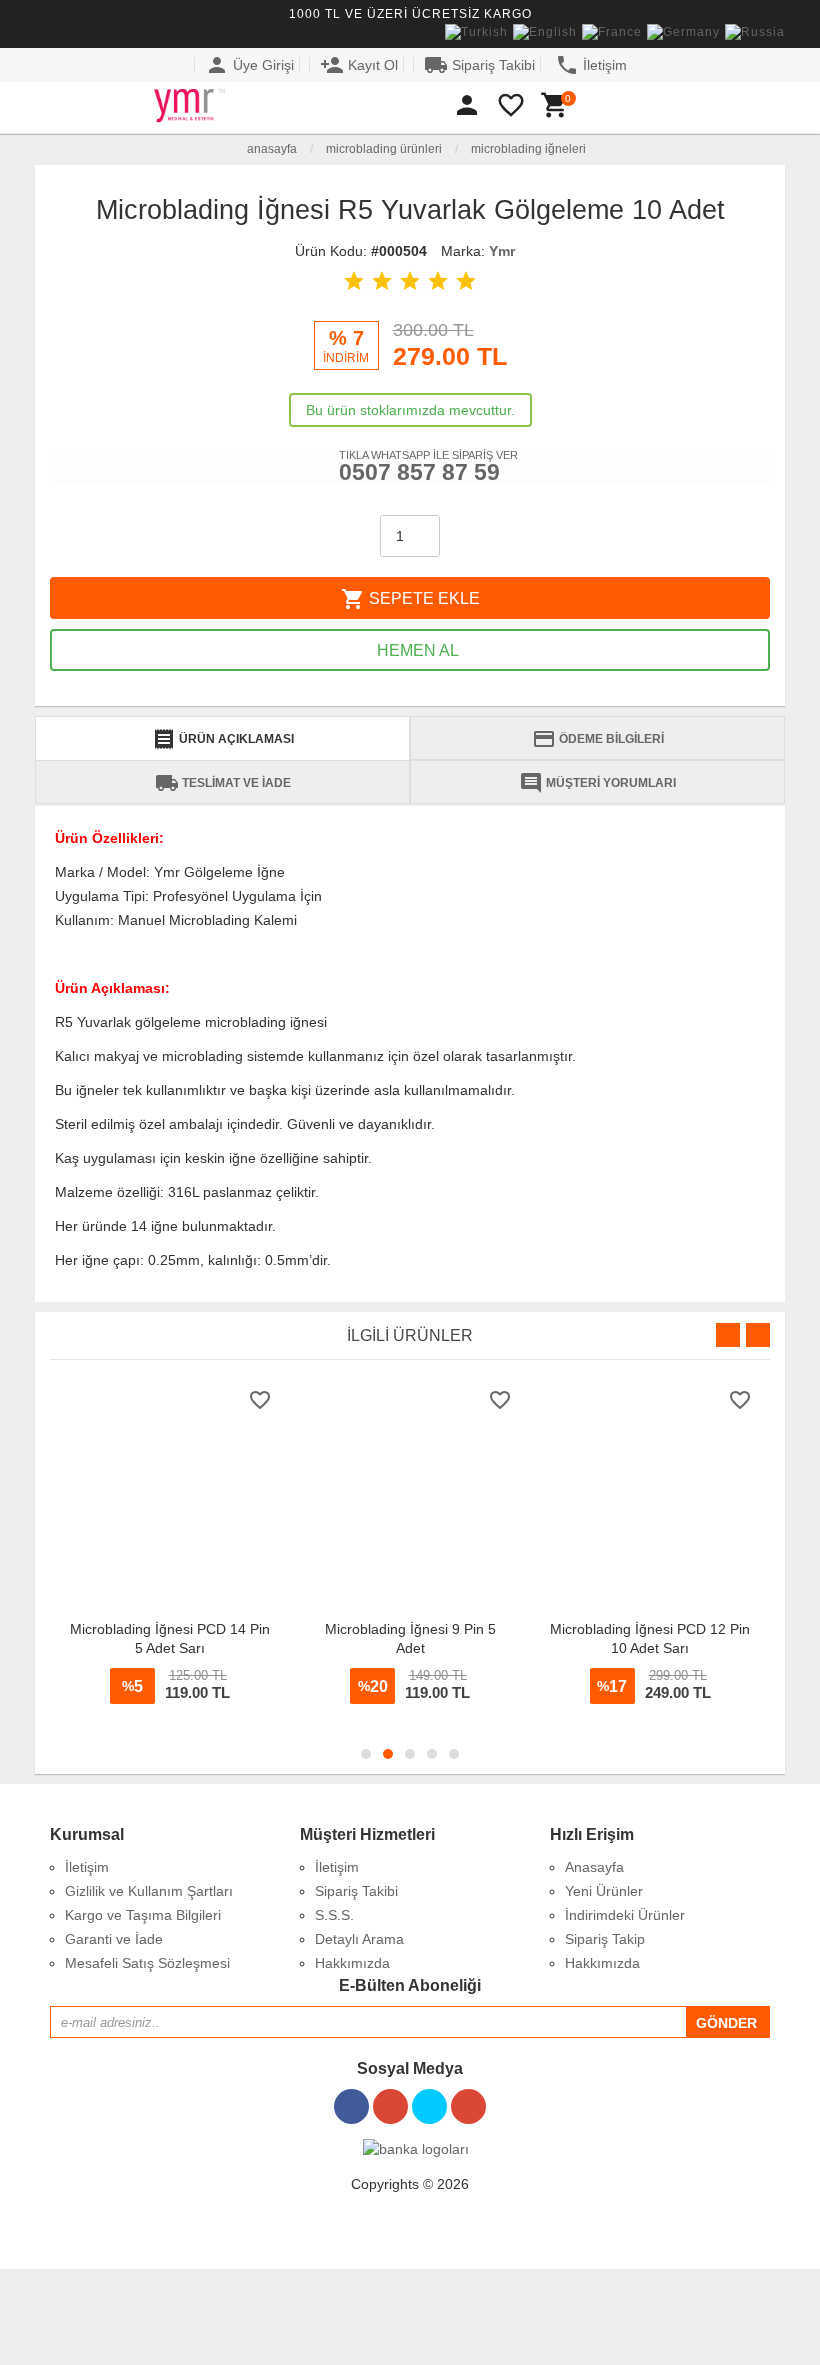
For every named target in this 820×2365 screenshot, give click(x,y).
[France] (612, 32)
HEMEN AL (416, 650)
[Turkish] (476, 32)
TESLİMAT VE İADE (223, 783)
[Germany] (683, 32)
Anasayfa (270, 149)
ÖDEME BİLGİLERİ (598, 739)
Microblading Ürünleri (384, 149)
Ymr (502, 251)
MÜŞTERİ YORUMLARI (597, 783)
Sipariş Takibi (479, 65)
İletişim (591, 65)
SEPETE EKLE (410, 599)
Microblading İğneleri (528, 149)
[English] (545, 32)
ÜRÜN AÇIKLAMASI (223, 739)
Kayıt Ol (359, 65)
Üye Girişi (249, 65)
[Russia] (755, 32)
